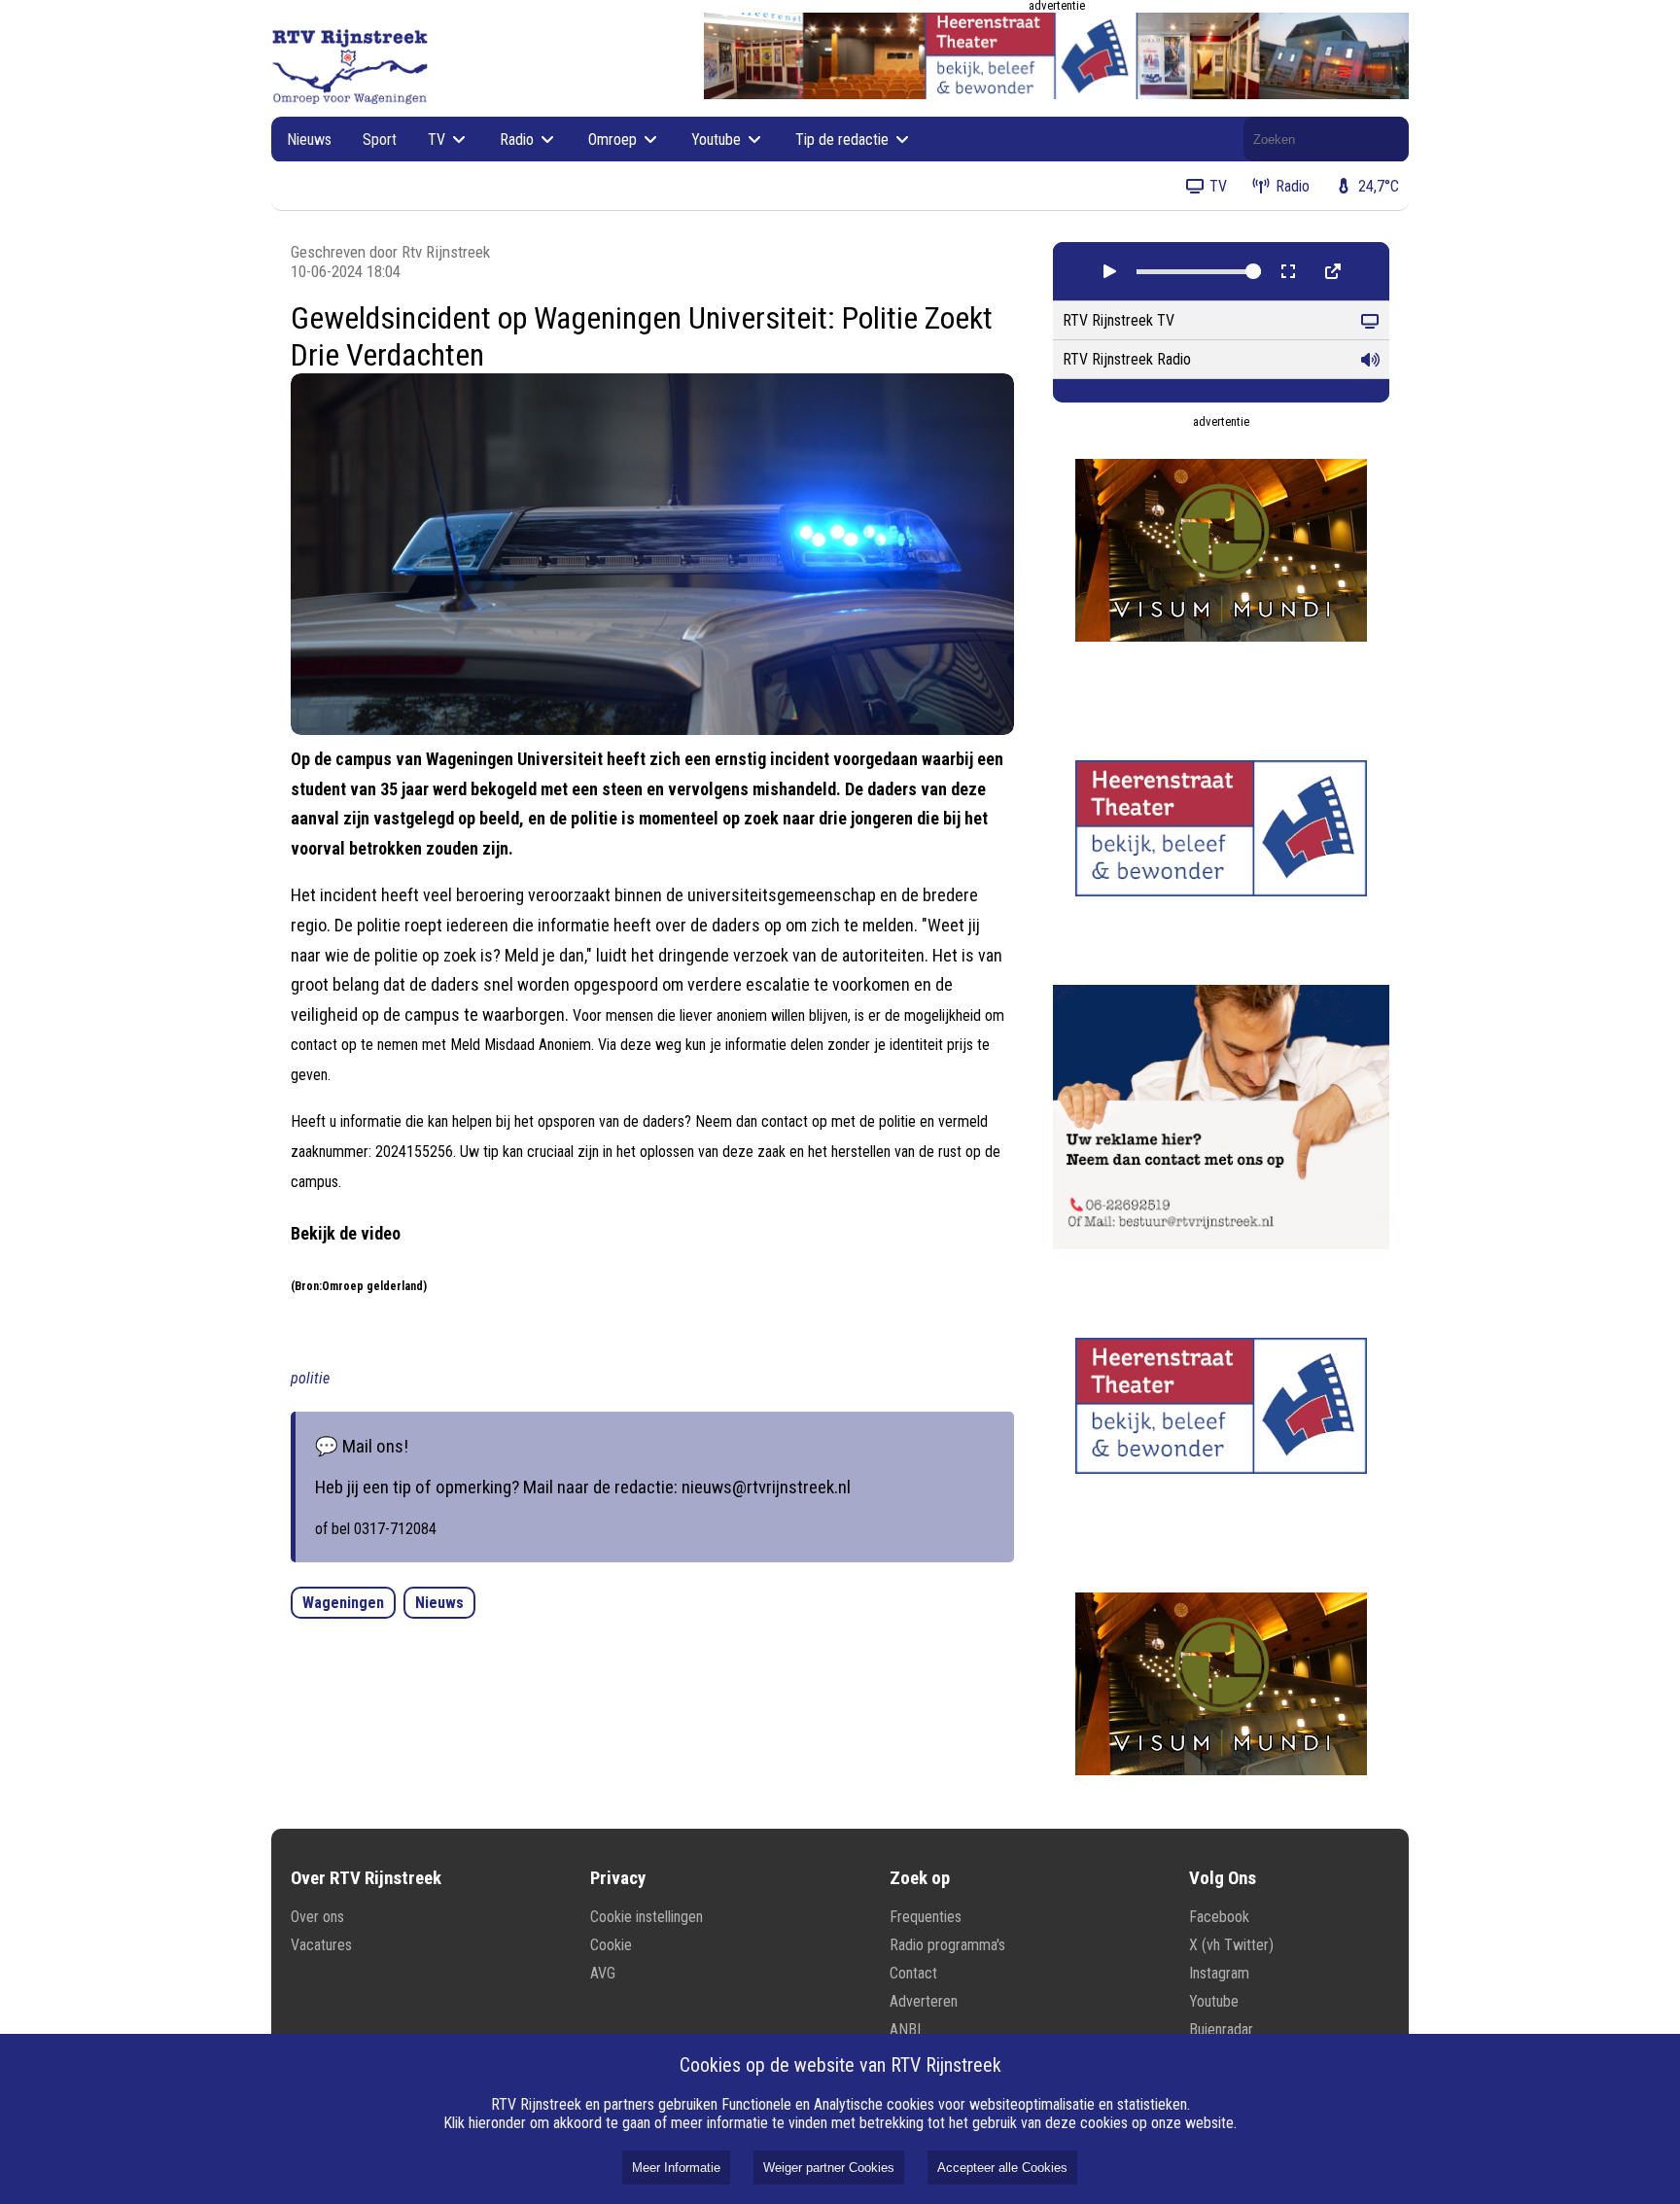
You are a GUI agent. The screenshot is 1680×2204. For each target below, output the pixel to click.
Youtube (718, 140)
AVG (603, 1973)
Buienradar (1221, 2029)
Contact (913, 1973)
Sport (380, 140)
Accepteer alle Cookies (1002, 2168)
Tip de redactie (844, 140)
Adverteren (924, 2001)
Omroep (614, 140)
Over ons (317, 1917)
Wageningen (343, 1603)
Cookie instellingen (647, 1917)
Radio (519, 140)
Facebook (1219, 1917)
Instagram (1219, 1973)
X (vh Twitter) (1231, 1945)
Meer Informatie (676, 2168)
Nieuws (309, 140)
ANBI (905, 2029)
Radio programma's (947, 1945)
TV (438, 140)
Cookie (611, 1945)
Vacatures (321, 1945)
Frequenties (926, 1917)
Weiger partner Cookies (829, 2168)
